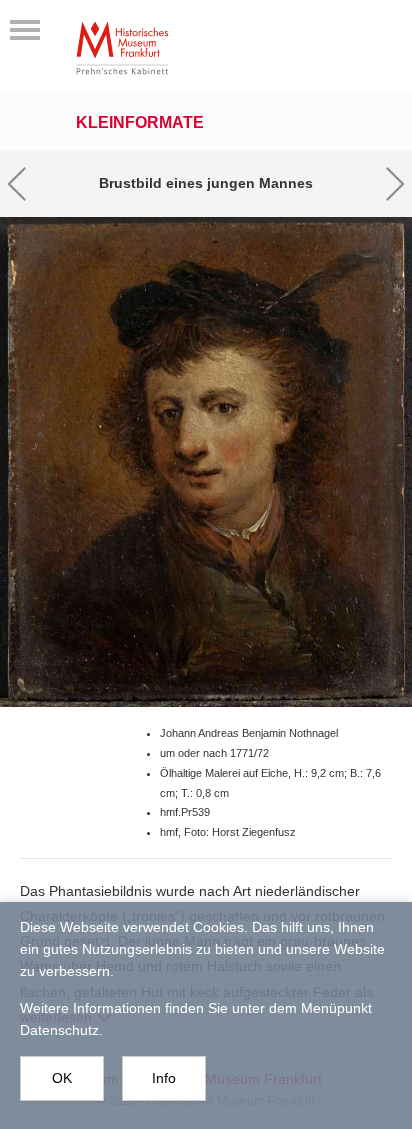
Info (164, 1078)
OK (62, 1078)
